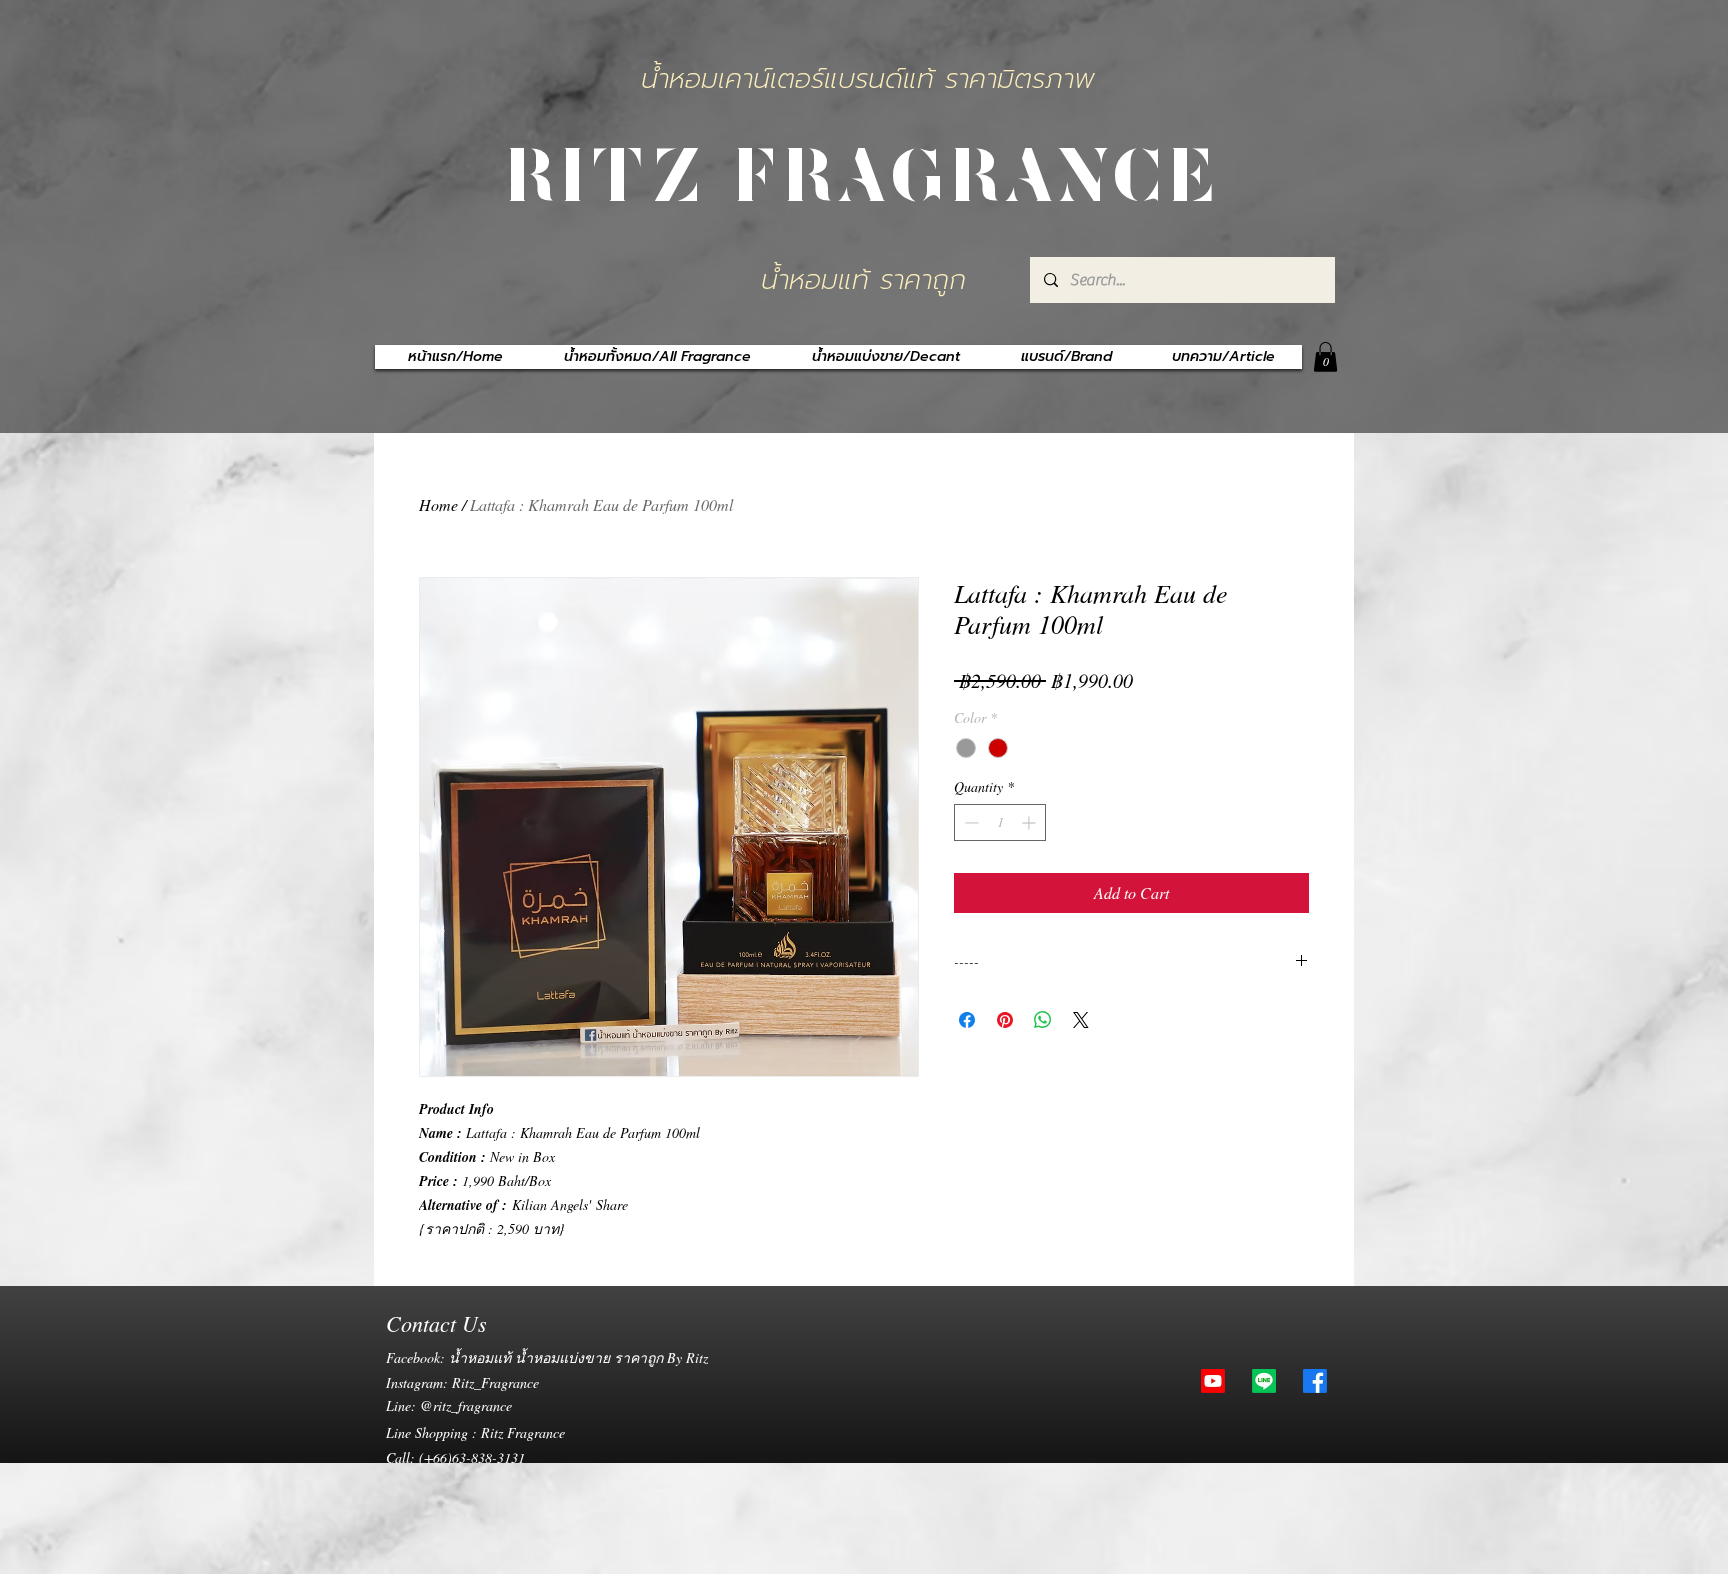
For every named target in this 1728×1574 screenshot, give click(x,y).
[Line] (1264, 1381)
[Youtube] (1213, 1381)
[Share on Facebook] (967, 1020)
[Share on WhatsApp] (1043, 1020)
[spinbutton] (1000, 822)
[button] (1325, 357)
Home (438, 504)
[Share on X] (1081, 1020)
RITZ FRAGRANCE (864, 171)
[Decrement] (969, 822)
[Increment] (1030, 822)
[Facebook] (1315, 1381)
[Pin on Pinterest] (1005, 1020)
